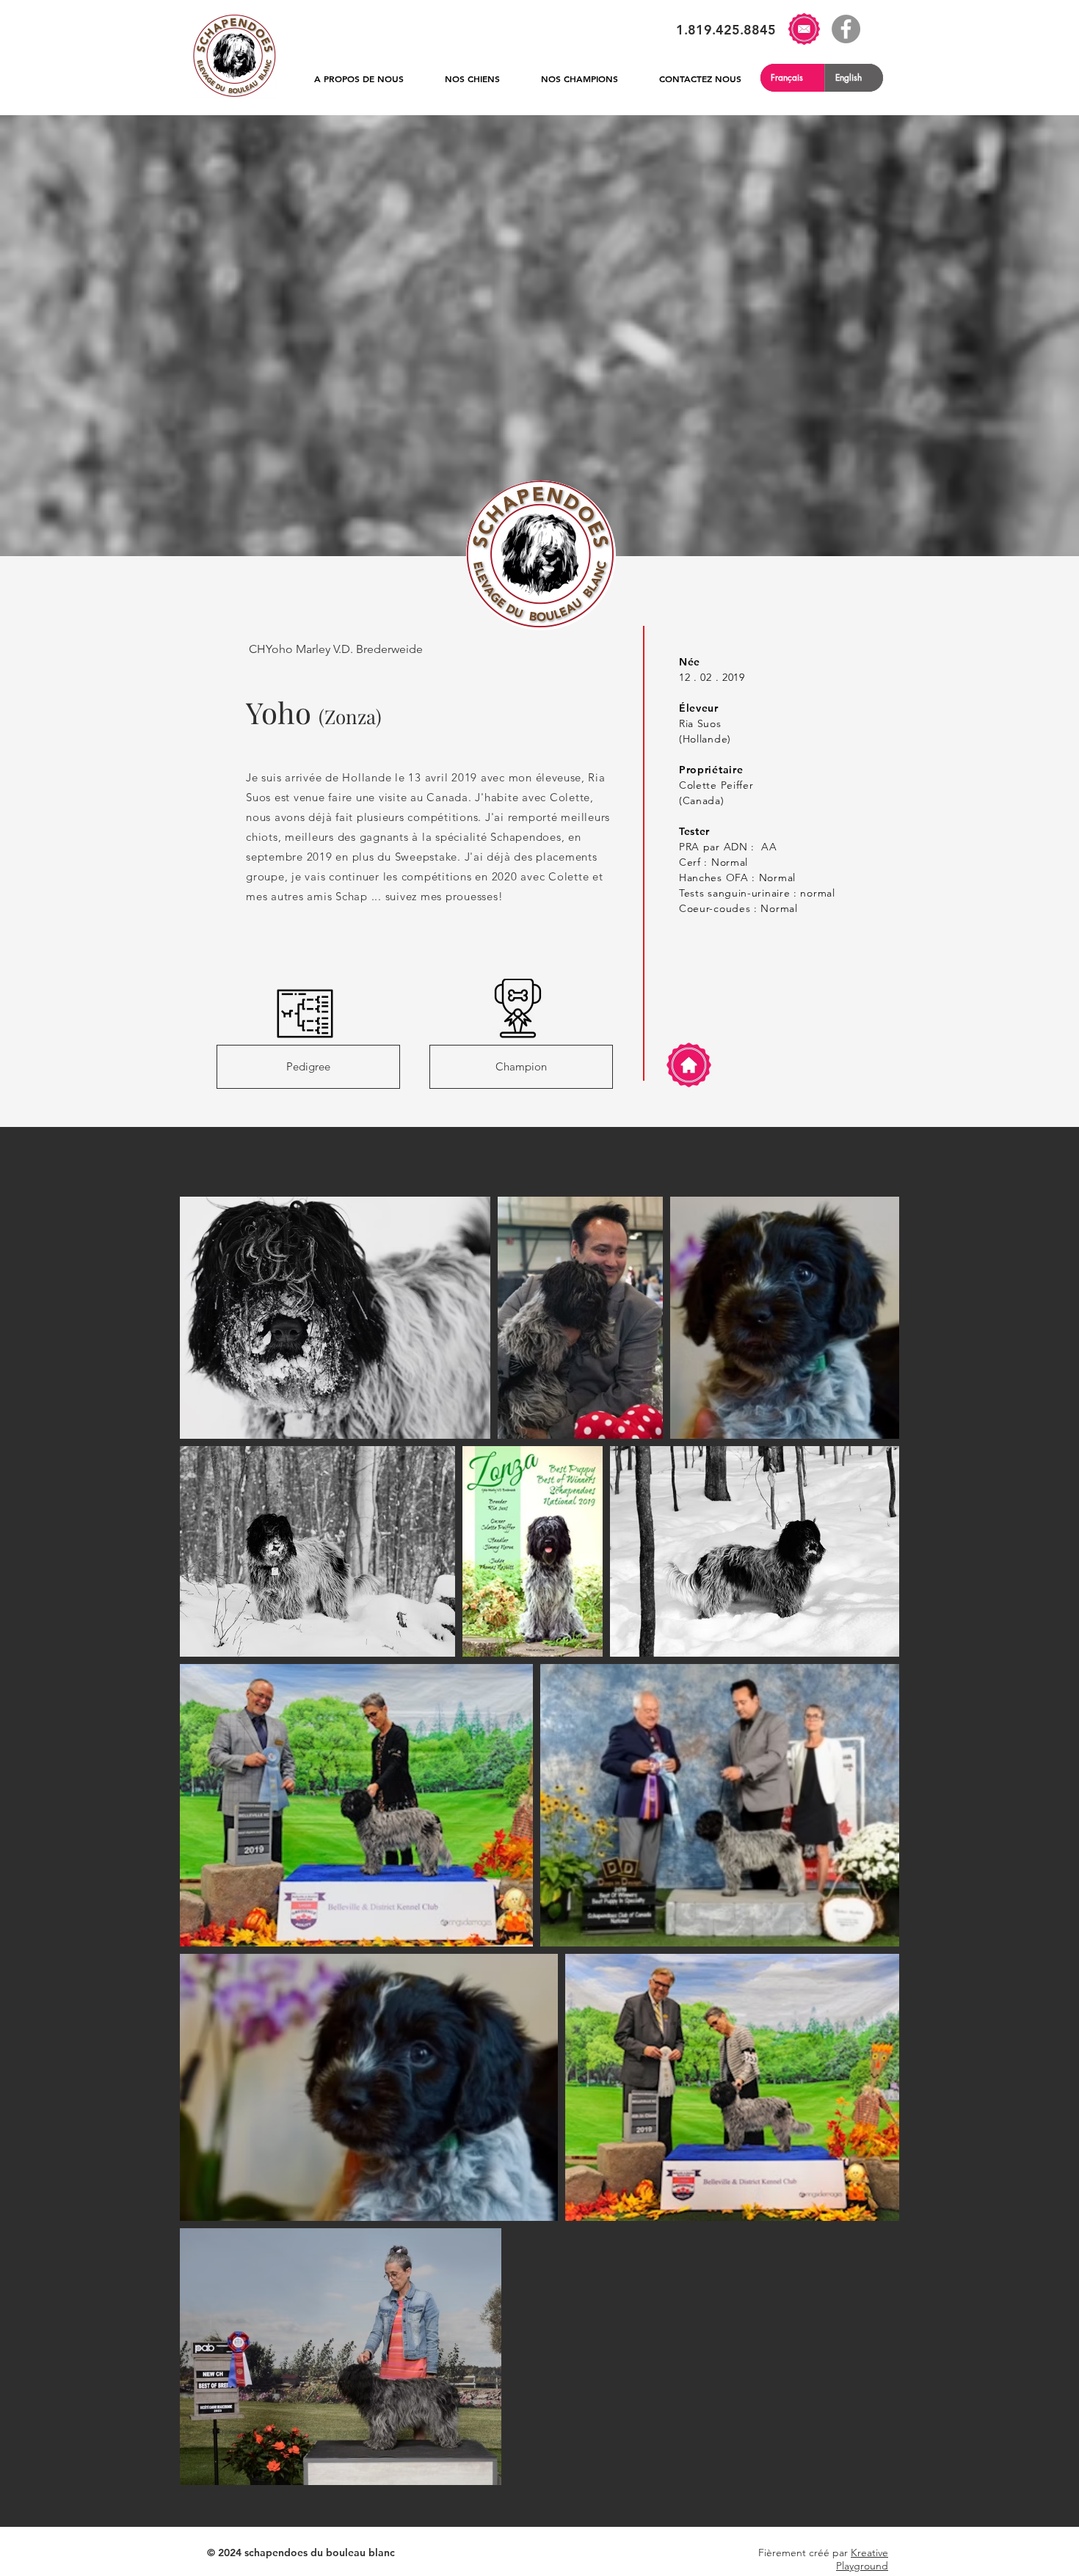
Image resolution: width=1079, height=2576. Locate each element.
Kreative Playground (862, 2559)
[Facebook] (846, 29)
